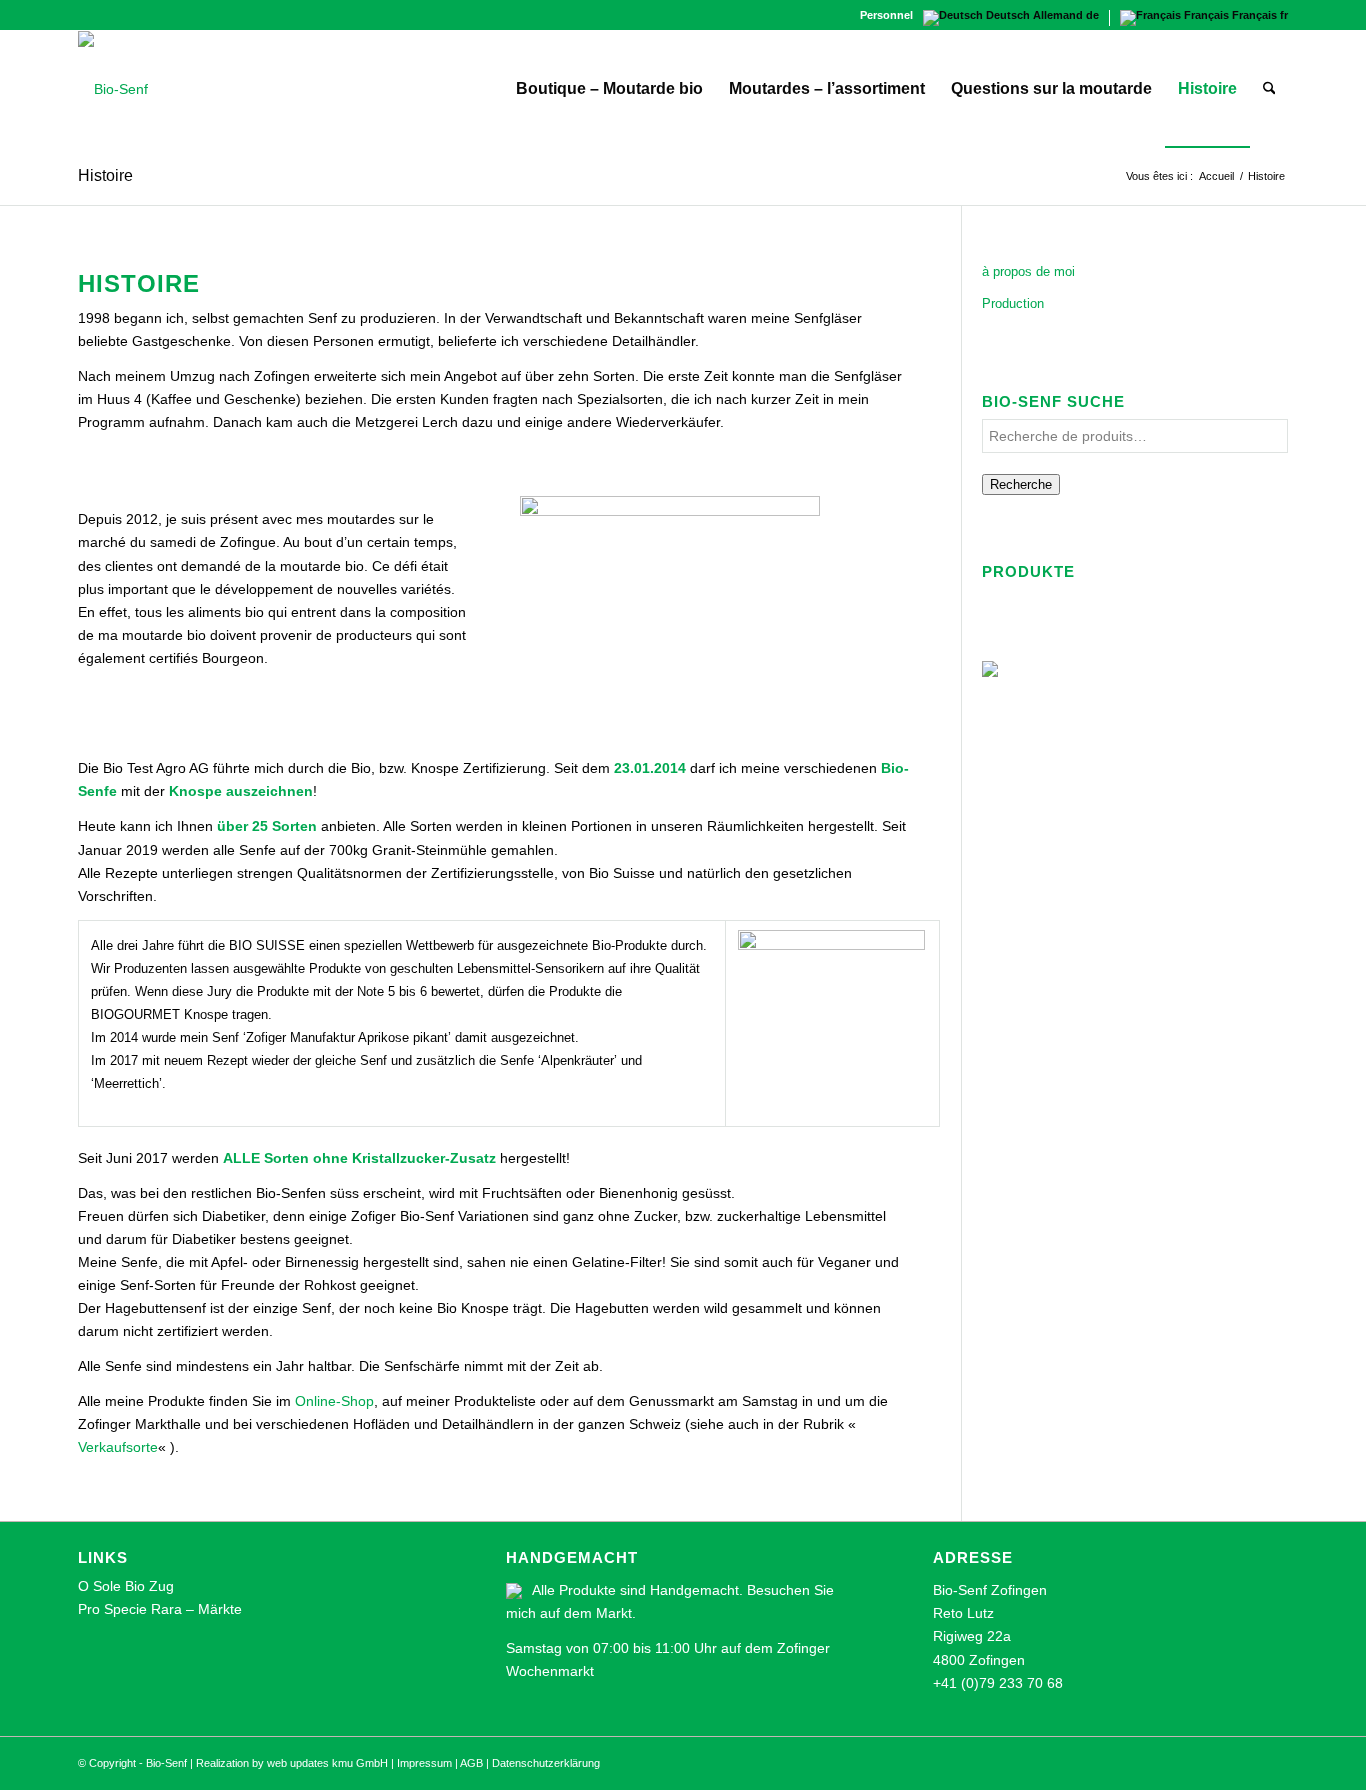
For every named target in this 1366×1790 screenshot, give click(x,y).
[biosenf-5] (113, 89)
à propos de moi (1028, 271)
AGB (471, 1763)
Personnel (886, 15)
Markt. (616, 1613)
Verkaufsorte (118, 1447)
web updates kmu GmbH (327, 1763)
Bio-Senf (166, 1763)
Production (1013, 303)
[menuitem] (881, 15)
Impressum (424, 1763)
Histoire (105, 175)
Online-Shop (334, 1401)
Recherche (1021, 484)
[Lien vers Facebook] (84, 15)
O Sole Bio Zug (126, 1586)
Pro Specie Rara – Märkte (160, 1609)
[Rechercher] (1269, 89)
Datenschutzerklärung (546, 1763)
